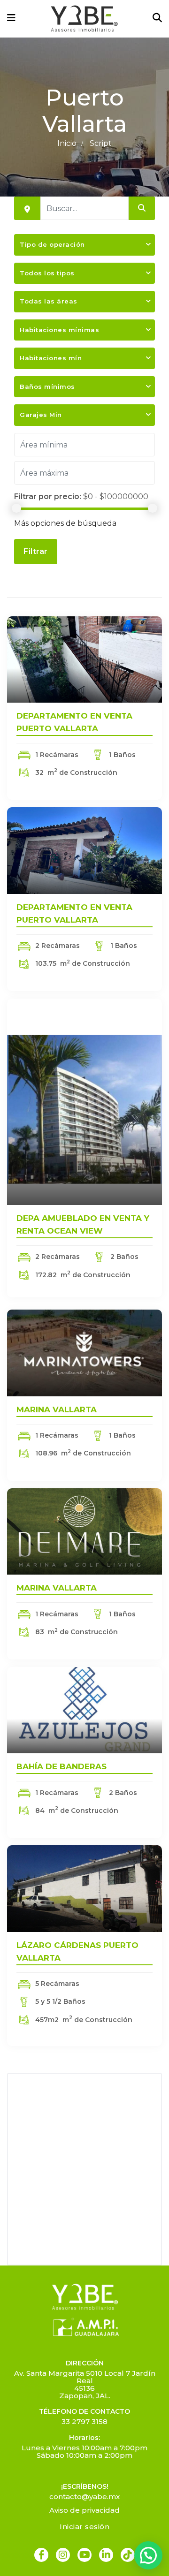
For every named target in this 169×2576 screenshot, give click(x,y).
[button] (148, 2555)
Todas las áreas (49, 301)
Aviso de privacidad (84, 2510)
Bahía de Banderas (61, 1766)
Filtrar (36, 551)
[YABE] (84, 19)
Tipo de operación (52, 244)
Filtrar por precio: (48, 496)
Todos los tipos (47, 273)
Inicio (67, 143)
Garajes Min (41, 415)
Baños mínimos (47, 386)
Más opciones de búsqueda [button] (65, 523)
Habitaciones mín (51, 358)
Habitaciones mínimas (59, 330)
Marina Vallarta (57, 1409)
